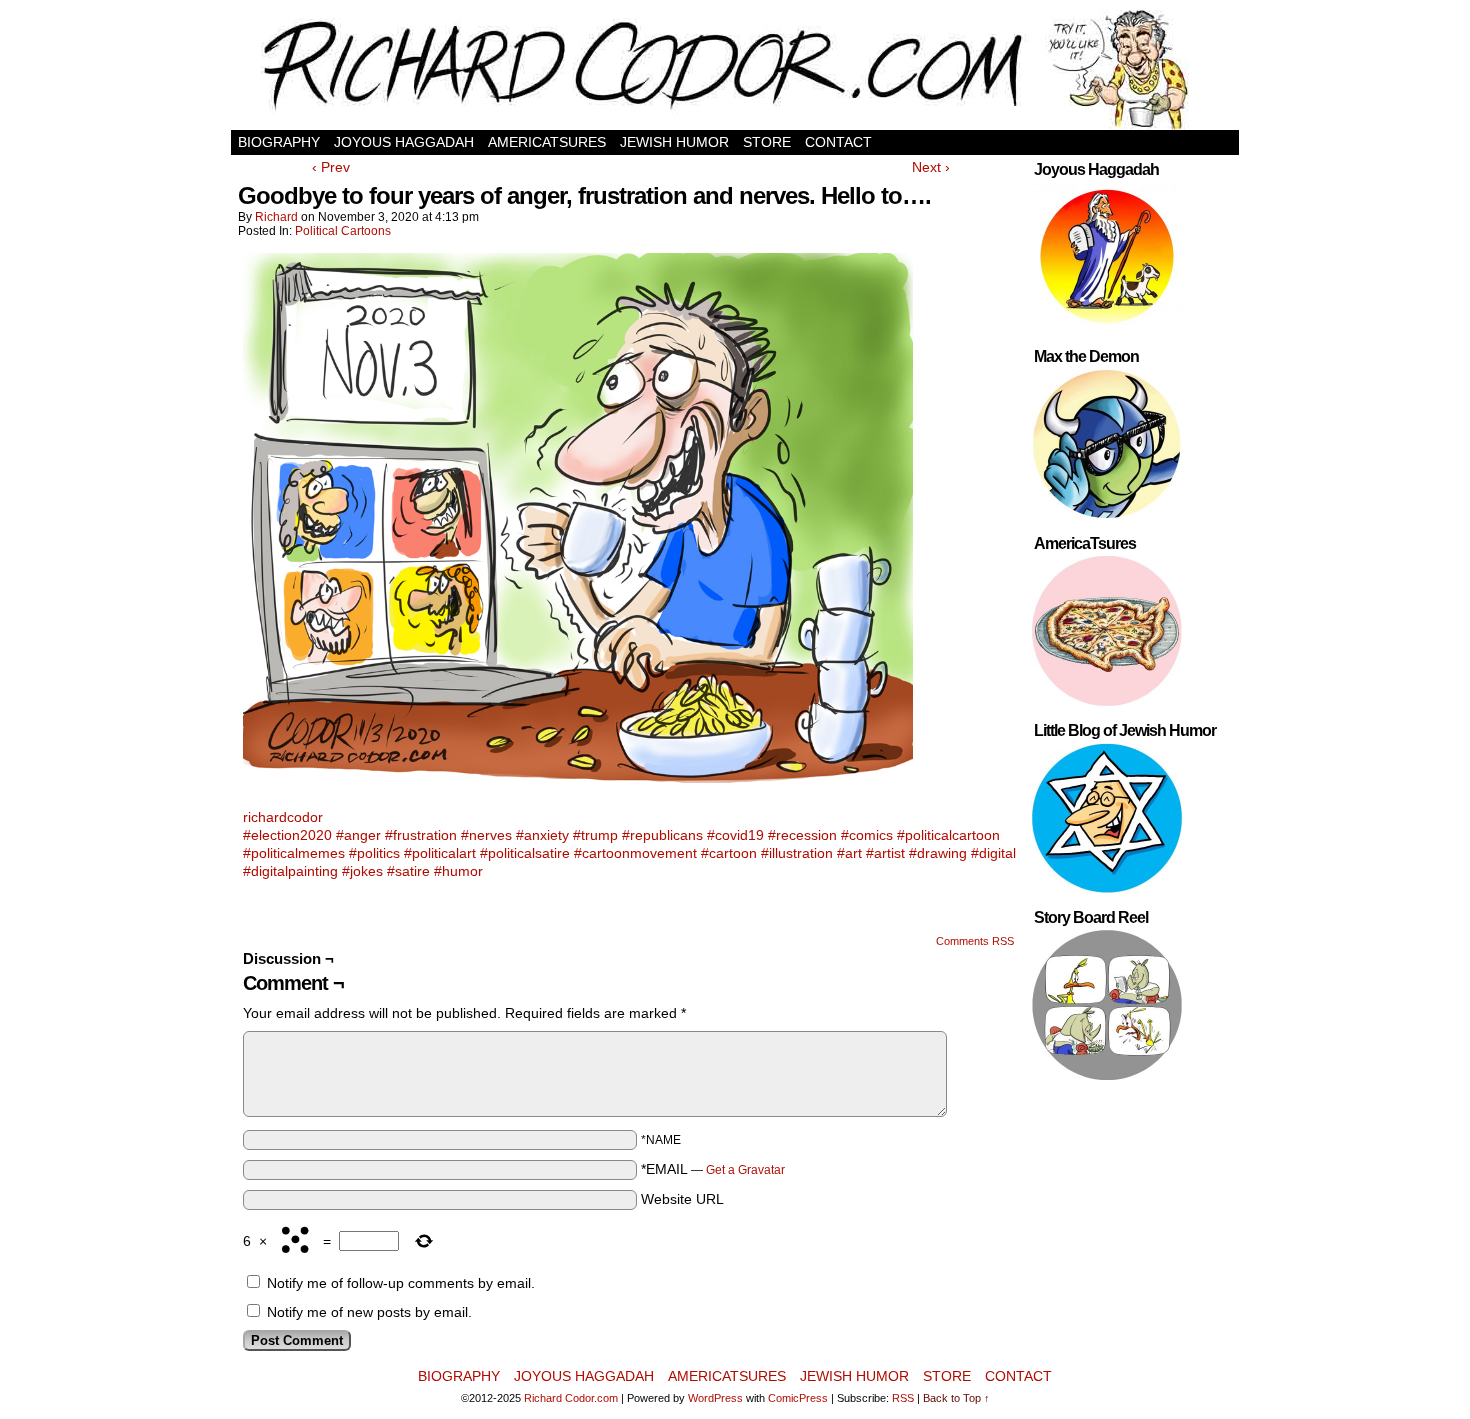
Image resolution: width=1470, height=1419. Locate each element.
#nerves (486, 835)
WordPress (715, 1398)
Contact (838, 142)
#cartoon (729, 853)
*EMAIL (713, 1169)
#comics (867, 835)
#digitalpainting (290, 871)
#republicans (662, 835)
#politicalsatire (525, 853)
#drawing (938, 853)
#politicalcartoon (948, 835)
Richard (276, 217)
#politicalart (440, 853)
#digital (993, 853)
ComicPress (798, 1398)
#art (849, 853)
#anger (358, 835)
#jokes (362, 871)
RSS (903, 1398)
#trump (595, 835)
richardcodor (283, 817)
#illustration (797, 853)
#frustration (421, 835)
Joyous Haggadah (404, 142)
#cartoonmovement (635, 853)
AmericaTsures (547, 142)
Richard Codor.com (571, 1398)
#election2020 (287, 835)
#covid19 (735, 835)
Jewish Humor (674, 142)
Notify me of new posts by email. (369, 1312)
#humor (458, 871)
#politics (374, 853)
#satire (408, 871)
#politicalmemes (294, 853)
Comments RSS (975, 941)
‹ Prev (331, 167)
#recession (802, 835)
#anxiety (542, 835)
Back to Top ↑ (956, 1398)
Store (767, 142)
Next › (931, 167)
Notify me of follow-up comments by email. (401, 1283)
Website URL (682, 1199)
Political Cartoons (343, 231)
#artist (885, 853)
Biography (279, 142)
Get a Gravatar (745, 1170)
